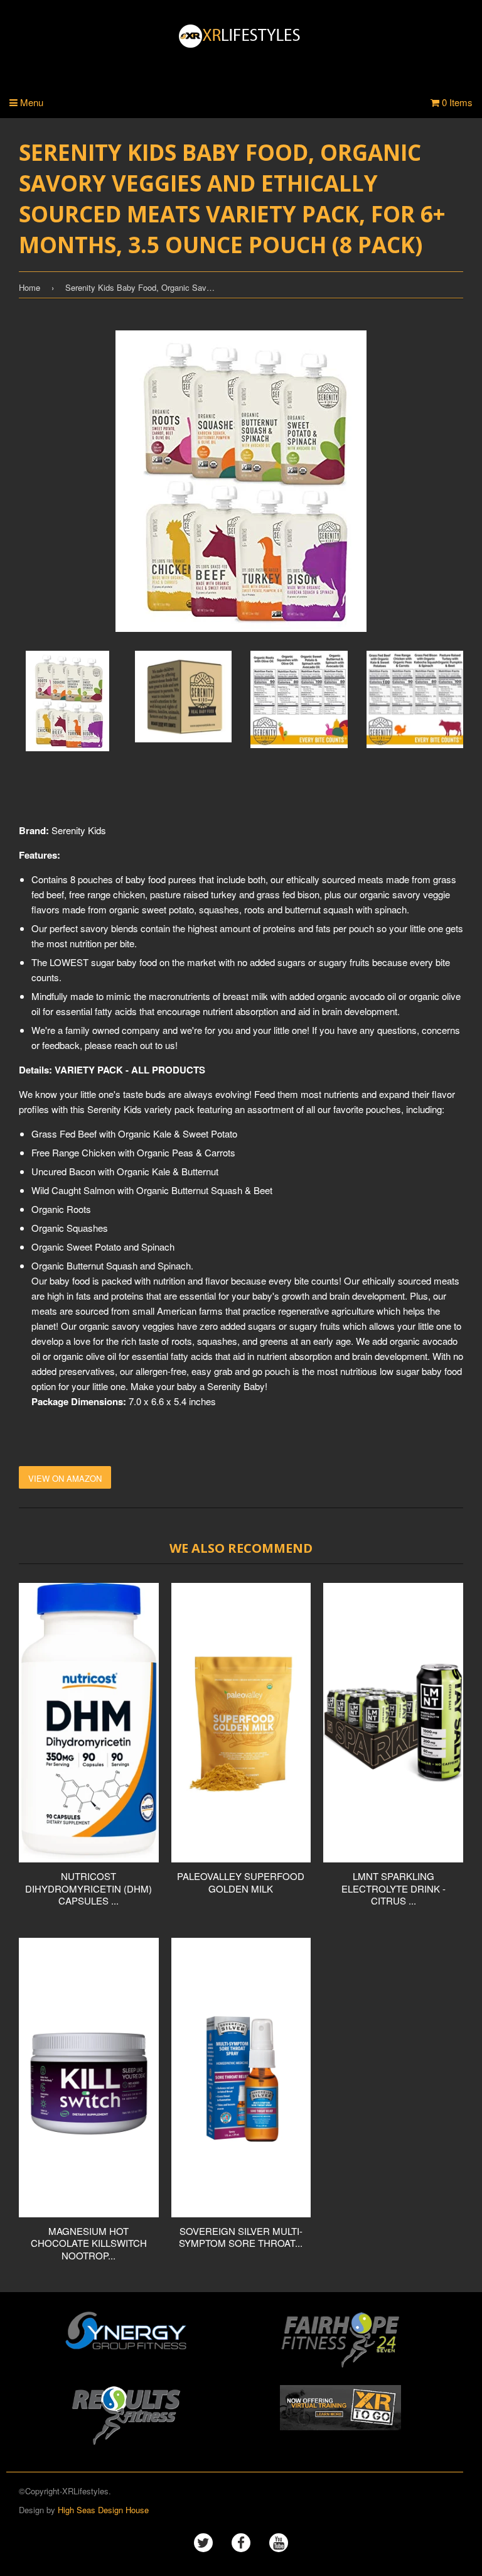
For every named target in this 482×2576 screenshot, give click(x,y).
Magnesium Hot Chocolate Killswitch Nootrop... (89, 2243)
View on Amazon (65, 1478)
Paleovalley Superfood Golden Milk (241, 1882)
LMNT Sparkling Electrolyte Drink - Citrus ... (394, 1888)
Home (29, 287)
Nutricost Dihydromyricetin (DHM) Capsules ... (88, 1888)
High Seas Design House (103, 2510)
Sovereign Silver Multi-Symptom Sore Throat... (241, 2237)
